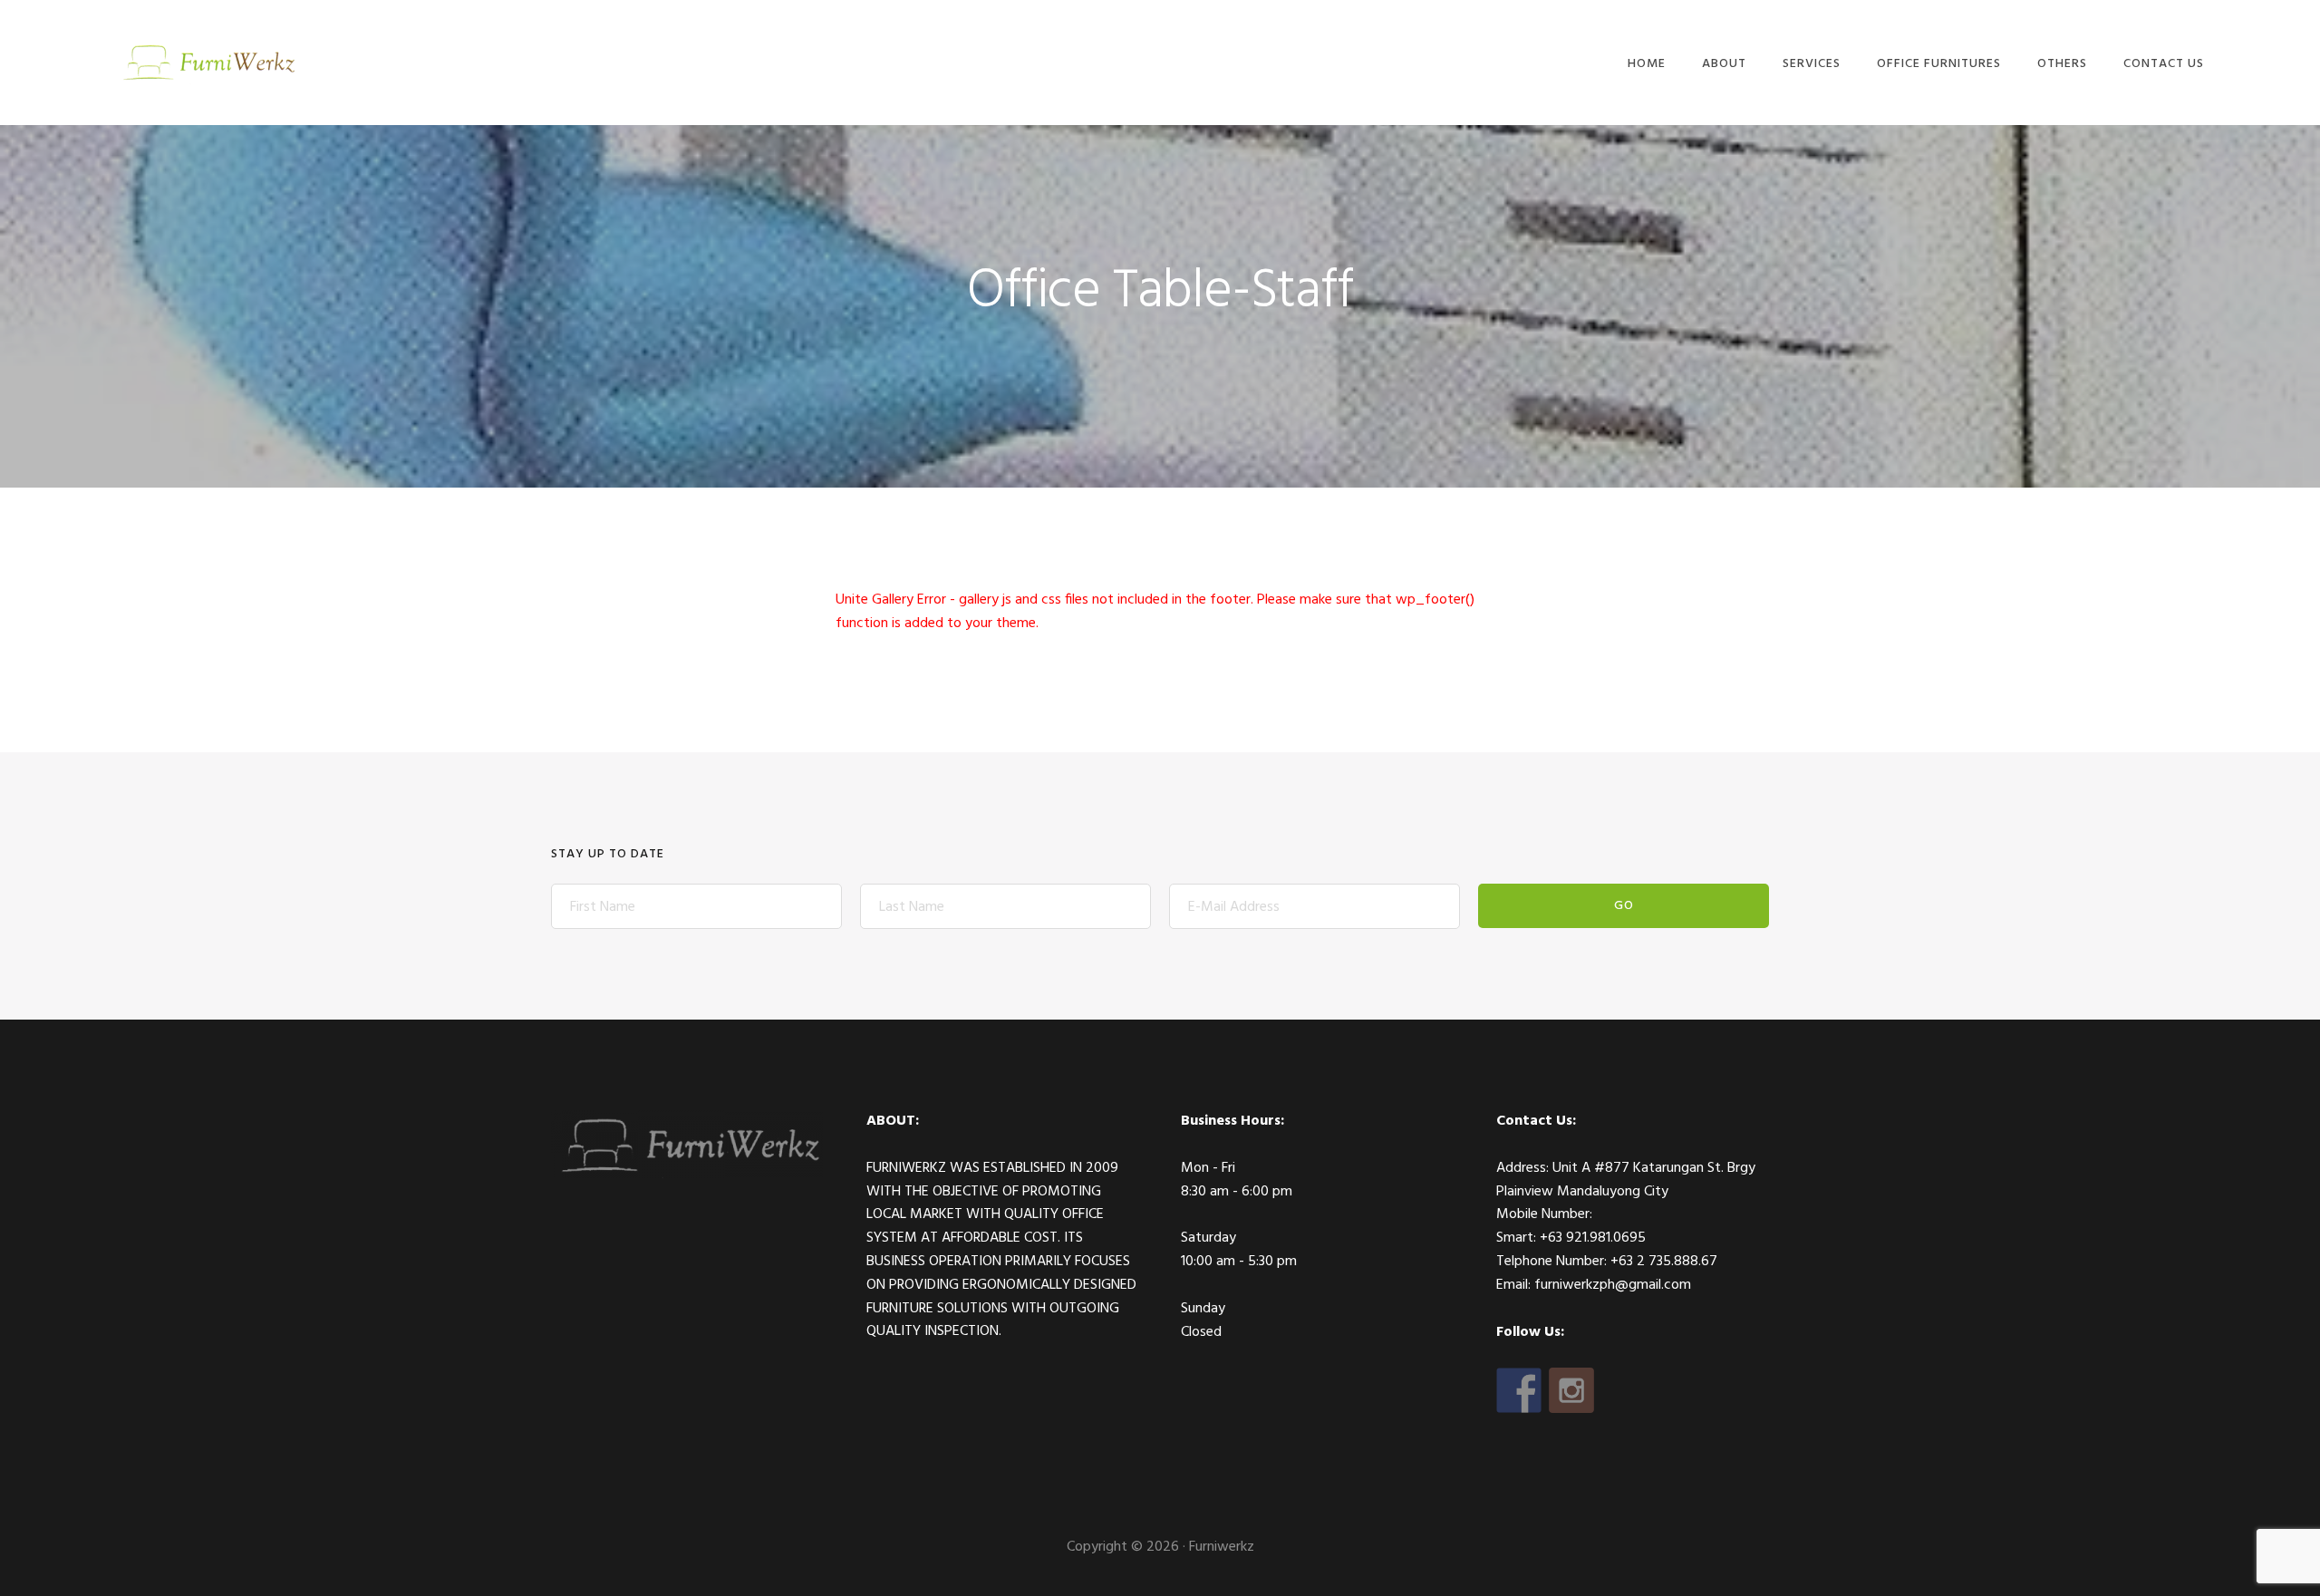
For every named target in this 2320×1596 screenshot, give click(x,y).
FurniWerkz (207, 61)
